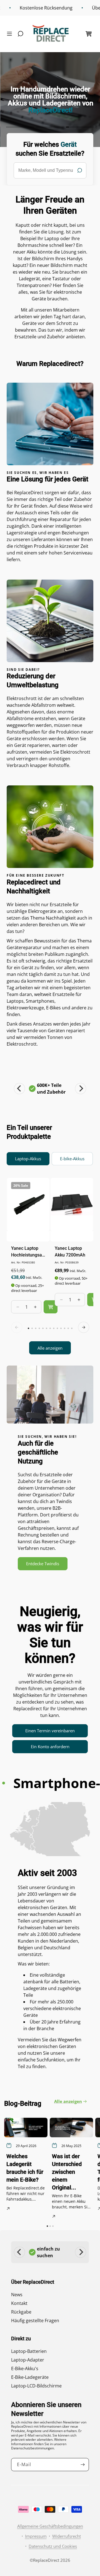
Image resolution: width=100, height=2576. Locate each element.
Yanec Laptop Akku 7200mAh (70, 1252)
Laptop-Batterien (29, 2351)
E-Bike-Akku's (25, 2368)
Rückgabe (21, 2312)
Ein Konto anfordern (50, 1747)
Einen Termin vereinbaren (50, 1731)
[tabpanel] (50, 1266)
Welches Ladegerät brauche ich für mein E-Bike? (25, 2168)
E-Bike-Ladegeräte (30, 2377)
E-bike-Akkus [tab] (72, 1159)
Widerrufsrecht (67, 2536)
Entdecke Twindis (43, 1564)
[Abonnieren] (82, 2465)
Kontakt (19, 2303)
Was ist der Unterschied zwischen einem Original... (67, 2172)
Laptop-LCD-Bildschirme (36, 2386)
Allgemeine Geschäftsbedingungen (50, 2526)
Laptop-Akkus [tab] (28, 1159)
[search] (50, 170)
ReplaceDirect (46, 2560)
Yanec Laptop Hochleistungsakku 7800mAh (28, 1252)
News (17, 2295)
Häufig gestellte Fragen (35, 2321)
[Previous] (19, 1089)
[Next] (81, 1089)
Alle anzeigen (50, 1348)
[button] (11, 34)
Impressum (36, 2536)
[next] (84, 1327)
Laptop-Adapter (28, 2360)
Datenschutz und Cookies (53, 2546)
